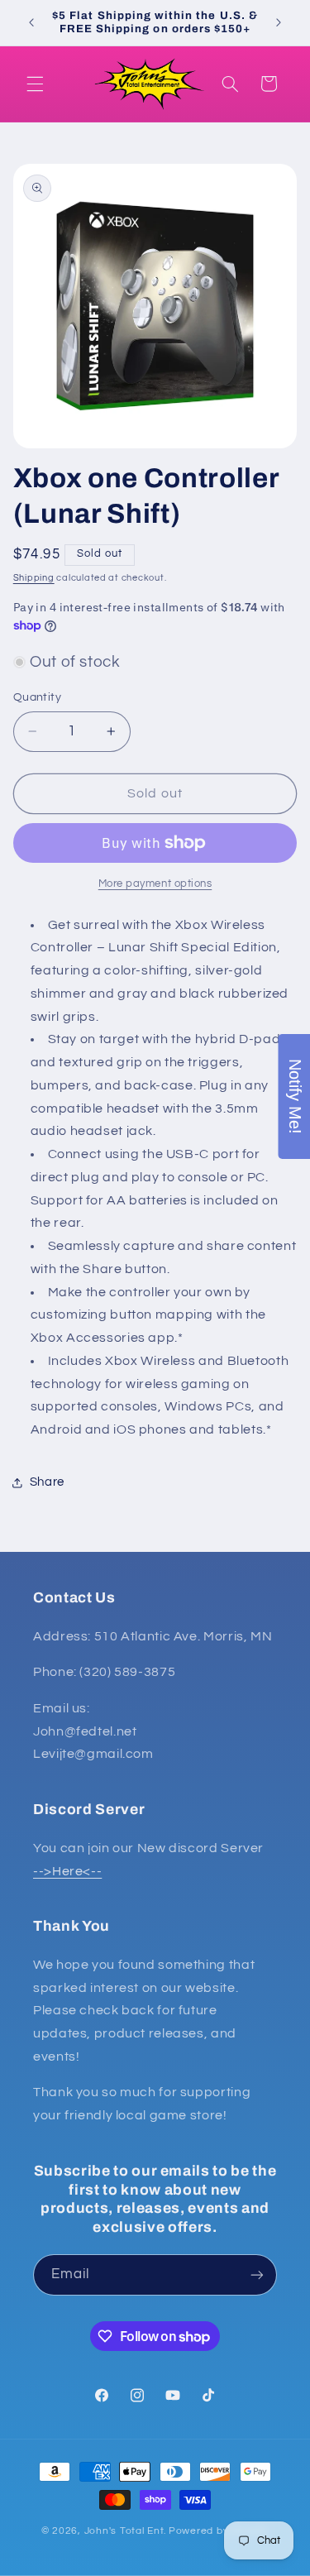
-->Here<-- (67, 1871)
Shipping (34, 578)
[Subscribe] (257, 2274)
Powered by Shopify (219, 2531)
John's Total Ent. (126, 2531)
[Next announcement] (279, 22)
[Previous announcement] (31, 22)
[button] (35, 84)
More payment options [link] (155, 884)
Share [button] (47, 1482)
